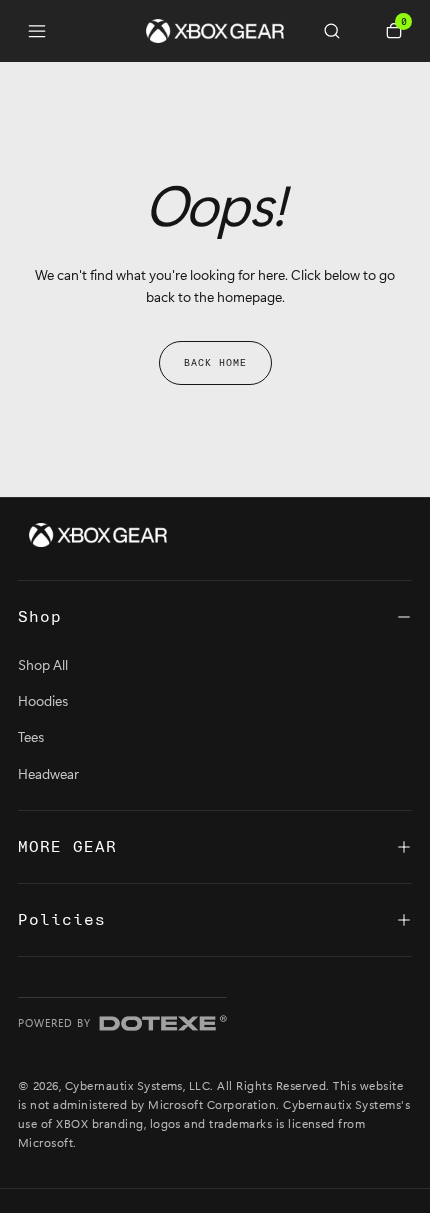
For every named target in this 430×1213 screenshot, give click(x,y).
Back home (215, 363)
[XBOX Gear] (98, 535)
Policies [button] (62, 920)
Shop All (43, 664)
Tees (31, 736)
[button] (340, 31)
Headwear (48, 773)
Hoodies (43, 700)
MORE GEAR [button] (67, 847)
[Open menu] (37, 31)
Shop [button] (40, 617)
